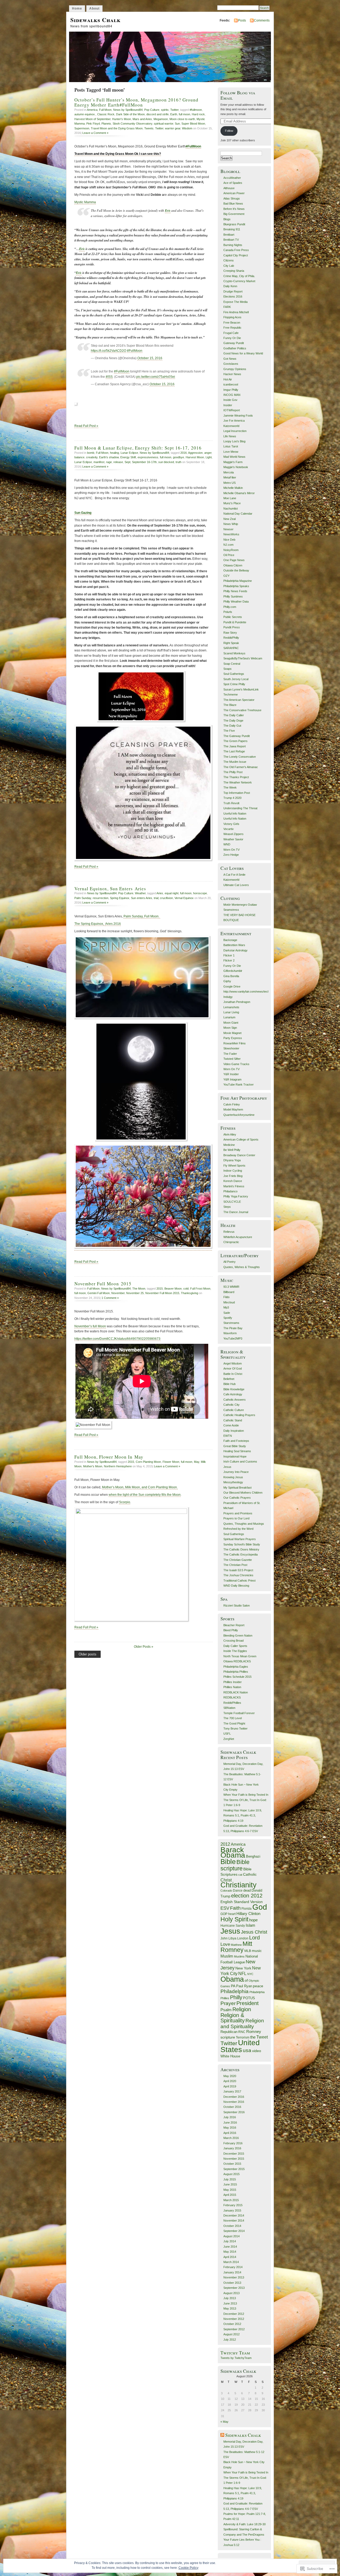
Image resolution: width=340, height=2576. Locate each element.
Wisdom (187, 128)
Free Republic (232, 328)
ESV (225, 1908)
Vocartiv (229, 829)
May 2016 (230, 2128)
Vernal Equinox (184, 898)
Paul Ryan (244, 1986)
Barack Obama (233, 1852)
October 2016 (232, 2107)
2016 (184, 453)
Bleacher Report (234, 1625)
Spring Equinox (120, 898)
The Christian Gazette (238, 1560)
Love (225, 1944)
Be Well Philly (232, 1150)
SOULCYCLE (232, 1202)
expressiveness (148, 457)
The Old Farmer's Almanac (241, 767)
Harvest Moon (195, 457)
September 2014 (234, 2231)
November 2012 (234, 2319)
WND (227, 844)
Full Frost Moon (200, 1289)
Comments (262, 20)
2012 (225, 1844)
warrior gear (173, 128)
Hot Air (228, 379)
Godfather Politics (235, 348)
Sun (177, 124)
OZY (226, 576)
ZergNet (229, 1739)
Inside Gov (230, 400)
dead (247, 1890)
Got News (230, 359)
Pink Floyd (93, 124)
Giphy (227, 981)
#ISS (109, 377)
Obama (232, 1979)
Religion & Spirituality (233, 2018)
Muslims (239, 1956)
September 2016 (234, 2112)
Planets (106, 124)
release (118, 462)
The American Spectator (239, 700)
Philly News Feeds (235, 591)
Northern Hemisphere (118, 1466)
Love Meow (231, 452)
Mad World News (234, 457)
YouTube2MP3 (233, 1338)
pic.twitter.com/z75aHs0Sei (156, 377)
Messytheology (233, 1482)
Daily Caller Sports (235, 1646)
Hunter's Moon (122, 119)
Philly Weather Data (236, 601)
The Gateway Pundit (237, 736)
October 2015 (232, 2164)
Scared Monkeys (234, 653)
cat (240, 1875)
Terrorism (243, 2037)
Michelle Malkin (233, 488)
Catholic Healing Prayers (239, 1415)
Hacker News (232, 374)
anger (208, 453)
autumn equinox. (85, 114)
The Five (229, 731)
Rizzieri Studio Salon (237, 1605)
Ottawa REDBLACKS (237, 1661)
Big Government (234, 214)
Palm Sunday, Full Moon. (142, 916)
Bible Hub (229, 1384)
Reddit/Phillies (232, 1703)
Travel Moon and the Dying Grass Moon (117, 128)
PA (233, 1986)
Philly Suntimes (233, 596)
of (246, 1980)
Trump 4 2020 (232, 798)
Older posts (88, 1654)
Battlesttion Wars (234, 945)
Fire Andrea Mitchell (236, 312)
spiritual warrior (163, 124)
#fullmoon (196, 110)
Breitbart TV (231, 240)
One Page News (234, 560)
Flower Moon (171, 1462)
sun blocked (166, 462)
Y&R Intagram (232, 1079)
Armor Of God (233, 1368)
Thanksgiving (190, 1293)
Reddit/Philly (231, 638)
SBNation (229, 1708)
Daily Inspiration (234, 1431)
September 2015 (234, 2169)
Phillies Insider (233, 1682)
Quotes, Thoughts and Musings (244, 1524)
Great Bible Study (235, 1446)
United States (240, 2046)
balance (79, 457)
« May (224, 2422)
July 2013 (230, 2298)
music (257, 1951)
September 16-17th (144, 462)
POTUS (249, 1998)
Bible (228, 1862)
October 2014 (232, 2226)
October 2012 (232, 2324)
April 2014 (230, 2257)
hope (253, 1920)
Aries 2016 (113, 924)
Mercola (229, 472)
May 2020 (230, 2076)
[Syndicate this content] (222, 2435)
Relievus (229, 1232)
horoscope (200, 893)
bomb (91, 453)
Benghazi (253, 1856)
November (118, 1293)
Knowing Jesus (233, 1477)
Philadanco (230, 1191)
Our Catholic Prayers (237, 1498)
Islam (250, 1925)
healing (114, 453)
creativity (92, 457)
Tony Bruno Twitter (235, 1728)
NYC (250, 1974)
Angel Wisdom (233, 1363)
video (257, 2051)
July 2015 (230, 2179)
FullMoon (193, 146)
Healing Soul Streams (237, 1451)
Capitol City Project (236, 255)
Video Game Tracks (236, 1064)
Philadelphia (235, 1991)
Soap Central (232, 664)
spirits (165, 110)
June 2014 (230, 2247)
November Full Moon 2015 (103, 1284)
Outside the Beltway (236, 570)
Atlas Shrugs (232, 198)
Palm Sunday (83, 898)
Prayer (228, 2003)
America (92, 110)
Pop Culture (152, 110)
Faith (235, 1908)
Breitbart (229, 235)
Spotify (228, 1318)
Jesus (227, 1467)
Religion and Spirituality (242, 2024)
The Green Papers (235, 741)
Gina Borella (231, 976)
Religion (242, 2009)
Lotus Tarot (231, 446)
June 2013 (230, 2303)
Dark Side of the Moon (130, 114)
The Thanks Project (236, 777)
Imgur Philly (231, 390)
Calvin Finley (232, 1104)
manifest (99, 462)
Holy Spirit (234, 1919)
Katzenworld (231, 426)
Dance (238, 1891)
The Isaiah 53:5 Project (238, 1570)
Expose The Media (235, 302)
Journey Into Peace (236, 1472)
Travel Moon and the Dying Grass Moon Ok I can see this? (118, 154)
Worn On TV (231, 850)
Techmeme (231, 694)
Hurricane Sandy (233, 1926)
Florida (246, 1908)
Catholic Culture (234, 1410)
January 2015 (232, 2210)
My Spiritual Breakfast (237, 1488)
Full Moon (105, 110)
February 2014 (233, 2267)
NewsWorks (231, 534)
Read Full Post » (86, 426)
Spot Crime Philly (234, 684)
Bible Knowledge (234, 1389)
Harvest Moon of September (92, 119)
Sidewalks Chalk (95, 20)
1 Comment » (110, 1298)
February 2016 (233, 2143)
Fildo (226, 1297)
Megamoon (161, 119)
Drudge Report (233, 291)
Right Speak (231, 643)
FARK (227, 307)
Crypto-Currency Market (239, 281)
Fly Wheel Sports (234, 1166)
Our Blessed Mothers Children (243, 1493)
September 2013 (234, 2288)
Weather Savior (233, 839)
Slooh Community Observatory (132, 124)
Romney (254, 2032)
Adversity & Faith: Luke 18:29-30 (245, 2524)
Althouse (229, 188)
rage (109, 462)
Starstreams (231, 1323)
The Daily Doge (233, 721)
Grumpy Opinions (235, 369)
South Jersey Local (236, 679)
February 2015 (233, 2205)
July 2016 (230, 2117)
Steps (227, 1207)
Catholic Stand (233, 1420)
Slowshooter (231, 1048)
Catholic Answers (235, 1400)
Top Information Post (237, 793)
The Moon (139, 1289)
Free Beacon (232, 323)
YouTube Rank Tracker (239, 1084)
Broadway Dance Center (239, 1155)
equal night (172, 893)
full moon (184, 114)
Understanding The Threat (240, 808)
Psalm (226, 2010)
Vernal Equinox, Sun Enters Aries (110, 889)
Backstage (230, 940)
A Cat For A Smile (234, 875)
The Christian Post (235, 1565)
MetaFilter (230, 477)
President (248, 2003)
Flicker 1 (229, 955)
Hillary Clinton (248, 1914)
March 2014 (231, 2262)
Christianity (239, 1885)
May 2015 (230, 2190)
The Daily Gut (232, 726)
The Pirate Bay (233, 1328)
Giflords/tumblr (233, 971)
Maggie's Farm (233, 462)
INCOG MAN (232, 395)
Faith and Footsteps (236, 1441)
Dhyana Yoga (232, 1160)
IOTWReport (232, 410)
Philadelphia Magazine (238, 581)
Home (77, 9)
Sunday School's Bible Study (242, 1544)
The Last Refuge (234, 751)
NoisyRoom (231, 550)
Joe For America (234, 421)
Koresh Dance (233, 1181)
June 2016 (230, 2122)
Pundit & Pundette (235, 622)
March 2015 (231, 2200)
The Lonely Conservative (240, 757)
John (224, 1938)
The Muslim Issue (235, 762)
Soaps (228, 669)
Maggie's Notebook (236, 467)
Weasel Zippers (233, 834)
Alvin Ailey (230, 1134)
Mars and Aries (142, 119)
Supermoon (82, 128)
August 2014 (231, 2236)
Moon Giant (231, 1023)
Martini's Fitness (234, 1186)
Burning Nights (233, 245)
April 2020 (230, 2081)
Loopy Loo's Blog (234, 441)
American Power (234, 193)
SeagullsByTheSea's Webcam (243, 658)
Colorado (226, 1891)
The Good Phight (234, 1723)
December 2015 (234, 2154)
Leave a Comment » (95, 133)
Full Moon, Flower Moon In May (109, 1457)
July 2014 (230, 2241)
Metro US (229, 483)
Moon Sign (230, 1028)
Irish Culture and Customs (240, 1461)
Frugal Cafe (231, 333)
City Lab (229, 266)
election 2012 (247, 1896)
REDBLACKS (232, 1697)
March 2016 (231, 2138)
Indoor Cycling (233, 1171)
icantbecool (231, 384)
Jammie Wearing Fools (238, 416)
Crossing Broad (233, 1641)
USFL (227, 1734)
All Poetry (229, 1262)
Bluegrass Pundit (234, 224)
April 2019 (230, 2086)
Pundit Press (232, 627)
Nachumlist (231, 509)
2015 (160, 1289)
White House (230, 2056)
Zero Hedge (231, 855)
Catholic (250, 1874)
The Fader (230, 1054)
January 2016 (232, 2148)
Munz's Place (232, 503)
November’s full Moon (90, 1326)
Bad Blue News (233, 204)
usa (247, 2050)
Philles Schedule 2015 (237, 1677)
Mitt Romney (236, 1947)
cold (186, 1289)
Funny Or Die (232, 338)
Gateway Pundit (234, 343)
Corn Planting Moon (148, 1462)
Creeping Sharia (234, 271)
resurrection (101, 898)
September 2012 (234, 2329)
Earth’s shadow (109, 457)
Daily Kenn (230, 286)
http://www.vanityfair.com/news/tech (246, 992)
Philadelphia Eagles (236, 1667)
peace (258, 1986)
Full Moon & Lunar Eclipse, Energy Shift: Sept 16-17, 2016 (138, 448)
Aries (160, 893)
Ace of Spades (233, 183)
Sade (227, 1313)
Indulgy (228, 997)
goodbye (178, 457)
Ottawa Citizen (233, 565)
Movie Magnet (232, 1033)
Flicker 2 (229, 960)
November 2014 (234, 2221)
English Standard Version (242, 1902)
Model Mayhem (233, 1109)
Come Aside (231, 1425)
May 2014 (230, 2252)
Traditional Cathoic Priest (239, 1581)
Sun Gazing (83, 513)
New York (243, 1968)
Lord (254, 1938)
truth (178, 462)
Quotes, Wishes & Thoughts (242, 1267)
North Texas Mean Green (240, 1656)
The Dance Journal (236, 1212)
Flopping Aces (232, 317)
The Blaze (230, 705)
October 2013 (232, 2283)
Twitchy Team (235, 2353)
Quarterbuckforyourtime (239, 1115)
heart (232, 1914)
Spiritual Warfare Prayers (240, 1539)
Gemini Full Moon (99, 1293)
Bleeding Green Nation (238, 1636)
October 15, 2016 (150, 358)
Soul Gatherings (234, 674)
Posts (242, 20)
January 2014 (232, 2272)
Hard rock (198, 114)
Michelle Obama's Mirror (239, 493)
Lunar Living (231, 1012)
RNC (242, 2032)
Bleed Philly (231, 1630)
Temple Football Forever (239, 1713)
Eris (168, 211)
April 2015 (230, 2195)
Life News (230, 436)
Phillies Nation (232, 1687)
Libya (232, 1938)
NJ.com (228, 545)
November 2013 (234, 2277)
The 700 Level (233, 1718)
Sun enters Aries (142, 898)
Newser (228, 529)
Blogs (227, 219)
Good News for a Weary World (243, 353)
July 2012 (230, 2340)
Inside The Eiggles (235, 1651)
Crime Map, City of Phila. (239, 276)
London (243, 1938)
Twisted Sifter (232, 1059)
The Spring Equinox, (90, 924)
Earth (174, 114)
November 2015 (234, 2159)
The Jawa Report (235, 746)
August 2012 (231, 2334)
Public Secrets (233, 617)
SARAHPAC (231, 648)
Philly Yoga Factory (236, 1196)
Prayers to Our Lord (236, 1518)
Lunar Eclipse (129, 453)
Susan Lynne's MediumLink (241, 689)
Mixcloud (229, 1302)
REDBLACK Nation (236, 1692)
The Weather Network (238, 782)
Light (209, 457)
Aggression (195, 453)
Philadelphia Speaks (236, 586)
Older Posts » (144, 1647)
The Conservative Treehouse (242, 710)
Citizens (229, 260)
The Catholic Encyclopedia (241, 1554)
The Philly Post (233, 772)
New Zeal (229, 519)
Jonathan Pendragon (237, 1002)
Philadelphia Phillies (236, 1672)
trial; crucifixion (163, 898)
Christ (226, 1880)
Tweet (262, 2037)
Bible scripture (235, 1865)
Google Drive (232, 986)
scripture (228, 2037)
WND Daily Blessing (236, 1586)
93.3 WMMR (231, 1287)
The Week (230, 787)
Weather (140, 893)
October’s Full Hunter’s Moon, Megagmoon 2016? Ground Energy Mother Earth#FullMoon (136, 102)
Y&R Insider (231, 1074)
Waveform (230, 1333)
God (260, 1907)
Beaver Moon (173, 1289)
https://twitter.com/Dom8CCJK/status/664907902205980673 (117, 1339)
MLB (248, 1951)
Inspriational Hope (235, 1456)
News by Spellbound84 (128, 110)
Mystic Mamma (85, 202)
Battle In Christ (233, 1374)
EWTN (228, 1436)
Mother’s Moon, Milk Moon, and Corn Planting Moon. (140, 1487)
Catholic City (231, 1405)
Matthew (236, 1945)
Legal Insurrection (235, 431)
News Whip (231, 524)
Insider (228, 405)
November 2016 (234, 2102)
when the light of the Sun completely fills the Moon (145, 1495)
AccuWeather (232, 178)
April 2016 (230, 2133)
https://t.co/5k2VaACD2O (109, 351)
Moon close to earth (182, 119)
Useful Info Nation (235, 814)
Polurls (228, 612)
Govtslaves (231, 364)
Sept (127, 462)
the (253, 2037)
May (197, 1462)
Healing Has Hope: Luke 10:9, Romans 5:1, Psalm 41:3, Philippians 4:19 (243, 1816)
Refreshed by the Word (238, 1529)
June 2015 (230, 2184)
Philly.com (230, 607)
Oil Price (229, 555)
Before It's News (234, 209)
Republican (229, 2032)
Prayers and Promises (238, 1513)
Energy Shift (128, 457)
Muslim (227, 1956)
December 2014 (234, 2215)
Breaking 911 (232, 229)
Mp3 (226, 1307)
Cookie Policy (188, 2568)
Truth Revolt (231, 803)
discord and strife (158, 114)
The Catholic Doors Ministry (241, 1549)
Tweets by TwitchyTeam (236, 2358)
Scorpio (125, 1502)
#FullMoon (135, 351)
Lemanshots (231, 1007)
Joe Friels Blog (233, 1176)
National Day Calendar (238, 514)
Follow (229, 131)
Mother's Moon (93, 1466)
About (94, 9)
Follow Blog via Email (238, 95)
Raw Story (230, 633)
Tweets (149, 128)
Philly (236, 1997)
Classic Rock (106, 114)
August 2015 (231, 2174)
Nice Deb (229, 540)
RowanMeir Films (235, 1043)
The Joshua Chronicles (238, 1575)
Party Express (233, 1038)
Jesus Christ (254, 1932)
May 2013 (230, 2308)
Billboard (229, 1292)
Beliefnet (229, 1379)
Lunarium (229, 1017)
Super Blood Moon (193, 124)
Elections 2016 (233, 296)
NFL (242, 1973)
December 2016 (234, 2097)
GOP (224, 1914)
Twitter (174, 110)
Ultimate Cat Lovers (236, 885)
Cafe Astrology (233, 1394)
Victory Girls (231, 824)
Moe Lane (230, 498)
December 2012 (234, 2314)
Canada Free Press (236, 250)
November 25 (135, 1293)
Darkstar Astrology (235, 950)
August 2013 (231, 2293)
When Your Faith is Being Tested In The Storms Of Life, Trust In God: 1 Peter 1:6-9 (246, 1800)
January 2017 (232, 2091)
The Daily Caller (234, 715)
